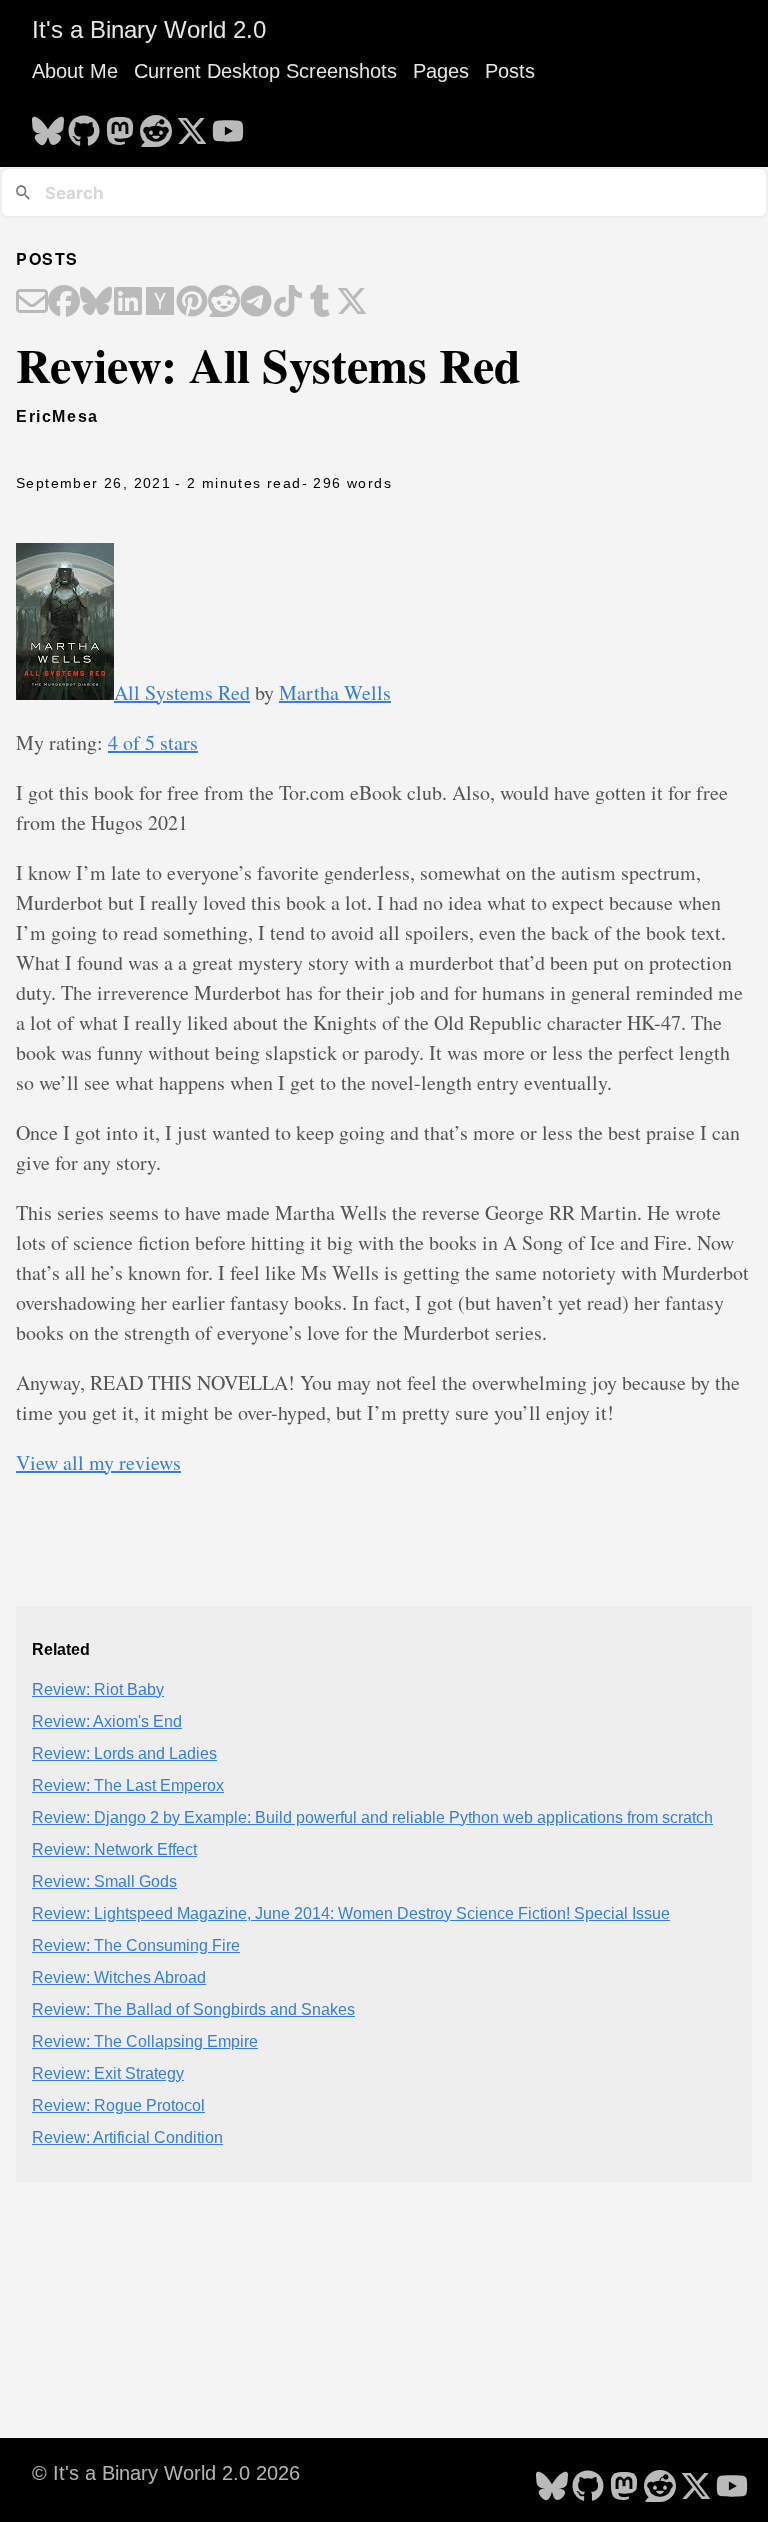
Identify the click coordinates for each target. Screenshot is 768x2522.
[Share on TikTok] (288, 303)
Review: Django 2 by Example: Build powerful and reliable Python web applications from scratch (372, 1817)
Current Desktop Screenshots (265, 71)
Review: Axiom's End (107, 1721)
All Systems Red (182, 692)
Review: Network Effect (114, 1849)
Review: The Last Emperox (128, 1785)
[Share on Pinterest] (192, 303)
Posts (510, 71)
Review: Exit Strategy (108, 2073)
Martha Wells (335, 692)
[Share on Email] (32, 303)
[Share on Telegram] (256, 303)
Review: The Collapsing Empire (145, 2041)
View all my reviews (98, 1462)
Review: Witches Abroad (119, 1977)
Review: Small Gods (104, 1881)
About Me (75, 71)
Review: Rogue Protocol (118, 2105)
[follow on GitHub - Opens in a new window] (84, 125)
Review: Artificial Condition (127, 2137)
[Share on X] (352, 303)
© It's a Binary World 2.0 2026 (166, 2473)
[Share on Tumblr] (320, 303)
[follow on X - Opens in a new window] (192, 125)
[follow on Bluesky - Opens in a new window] (48, 125)
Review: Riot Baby (98, 1689)
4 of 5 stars (153, 742)
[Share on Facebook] (64, 303)
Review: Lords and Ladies (124, 1753)
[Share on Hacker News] (160, 303)
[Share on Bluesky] (96, 303)
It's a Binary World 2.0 (149, 29)
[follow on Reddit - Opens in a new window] (156, 125)
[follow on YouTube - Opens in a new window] (228, 125)
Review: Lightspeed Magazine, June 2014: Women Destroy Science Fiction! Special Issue (351, 1913)
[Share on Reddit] (224, 303)
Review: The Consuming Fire (136, 1945)
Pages (441, 71)
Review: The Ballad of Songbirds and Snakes (193, 2009)
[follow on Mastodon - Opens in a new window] (120, 125)
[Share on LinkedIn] (128, 303)
